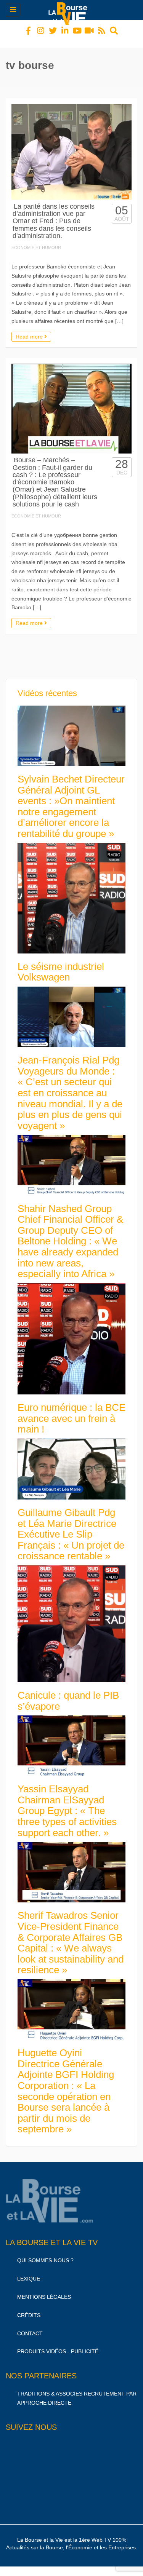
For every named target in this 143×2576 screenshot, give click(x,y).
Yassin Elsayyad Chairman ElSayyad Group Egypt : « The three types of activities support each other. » (67, 1804)
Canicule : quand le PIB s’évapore (68, 1694)
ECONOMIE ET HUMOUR (36, 241)
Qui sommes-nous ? (45, 2253)
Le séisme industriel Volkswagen (61, 965)
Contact (30, 2327)
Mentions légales (44, 2290)
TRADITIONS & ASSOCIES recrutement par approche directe (77, 2391)
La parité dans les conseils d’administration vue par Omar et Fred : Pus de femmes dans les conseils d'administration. (54, 214)
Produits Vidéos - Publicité (58, 2344)
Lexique (29, 2272)
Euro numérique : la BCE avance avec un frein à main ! (71, 1411)
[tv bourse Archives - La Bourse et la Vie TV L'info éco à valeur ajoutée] (70, 10)
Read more (30, 330)
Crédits (29, 2308)
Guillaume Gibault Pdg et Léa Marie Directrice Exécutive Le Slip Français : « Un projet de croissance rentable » (71, 1527)
